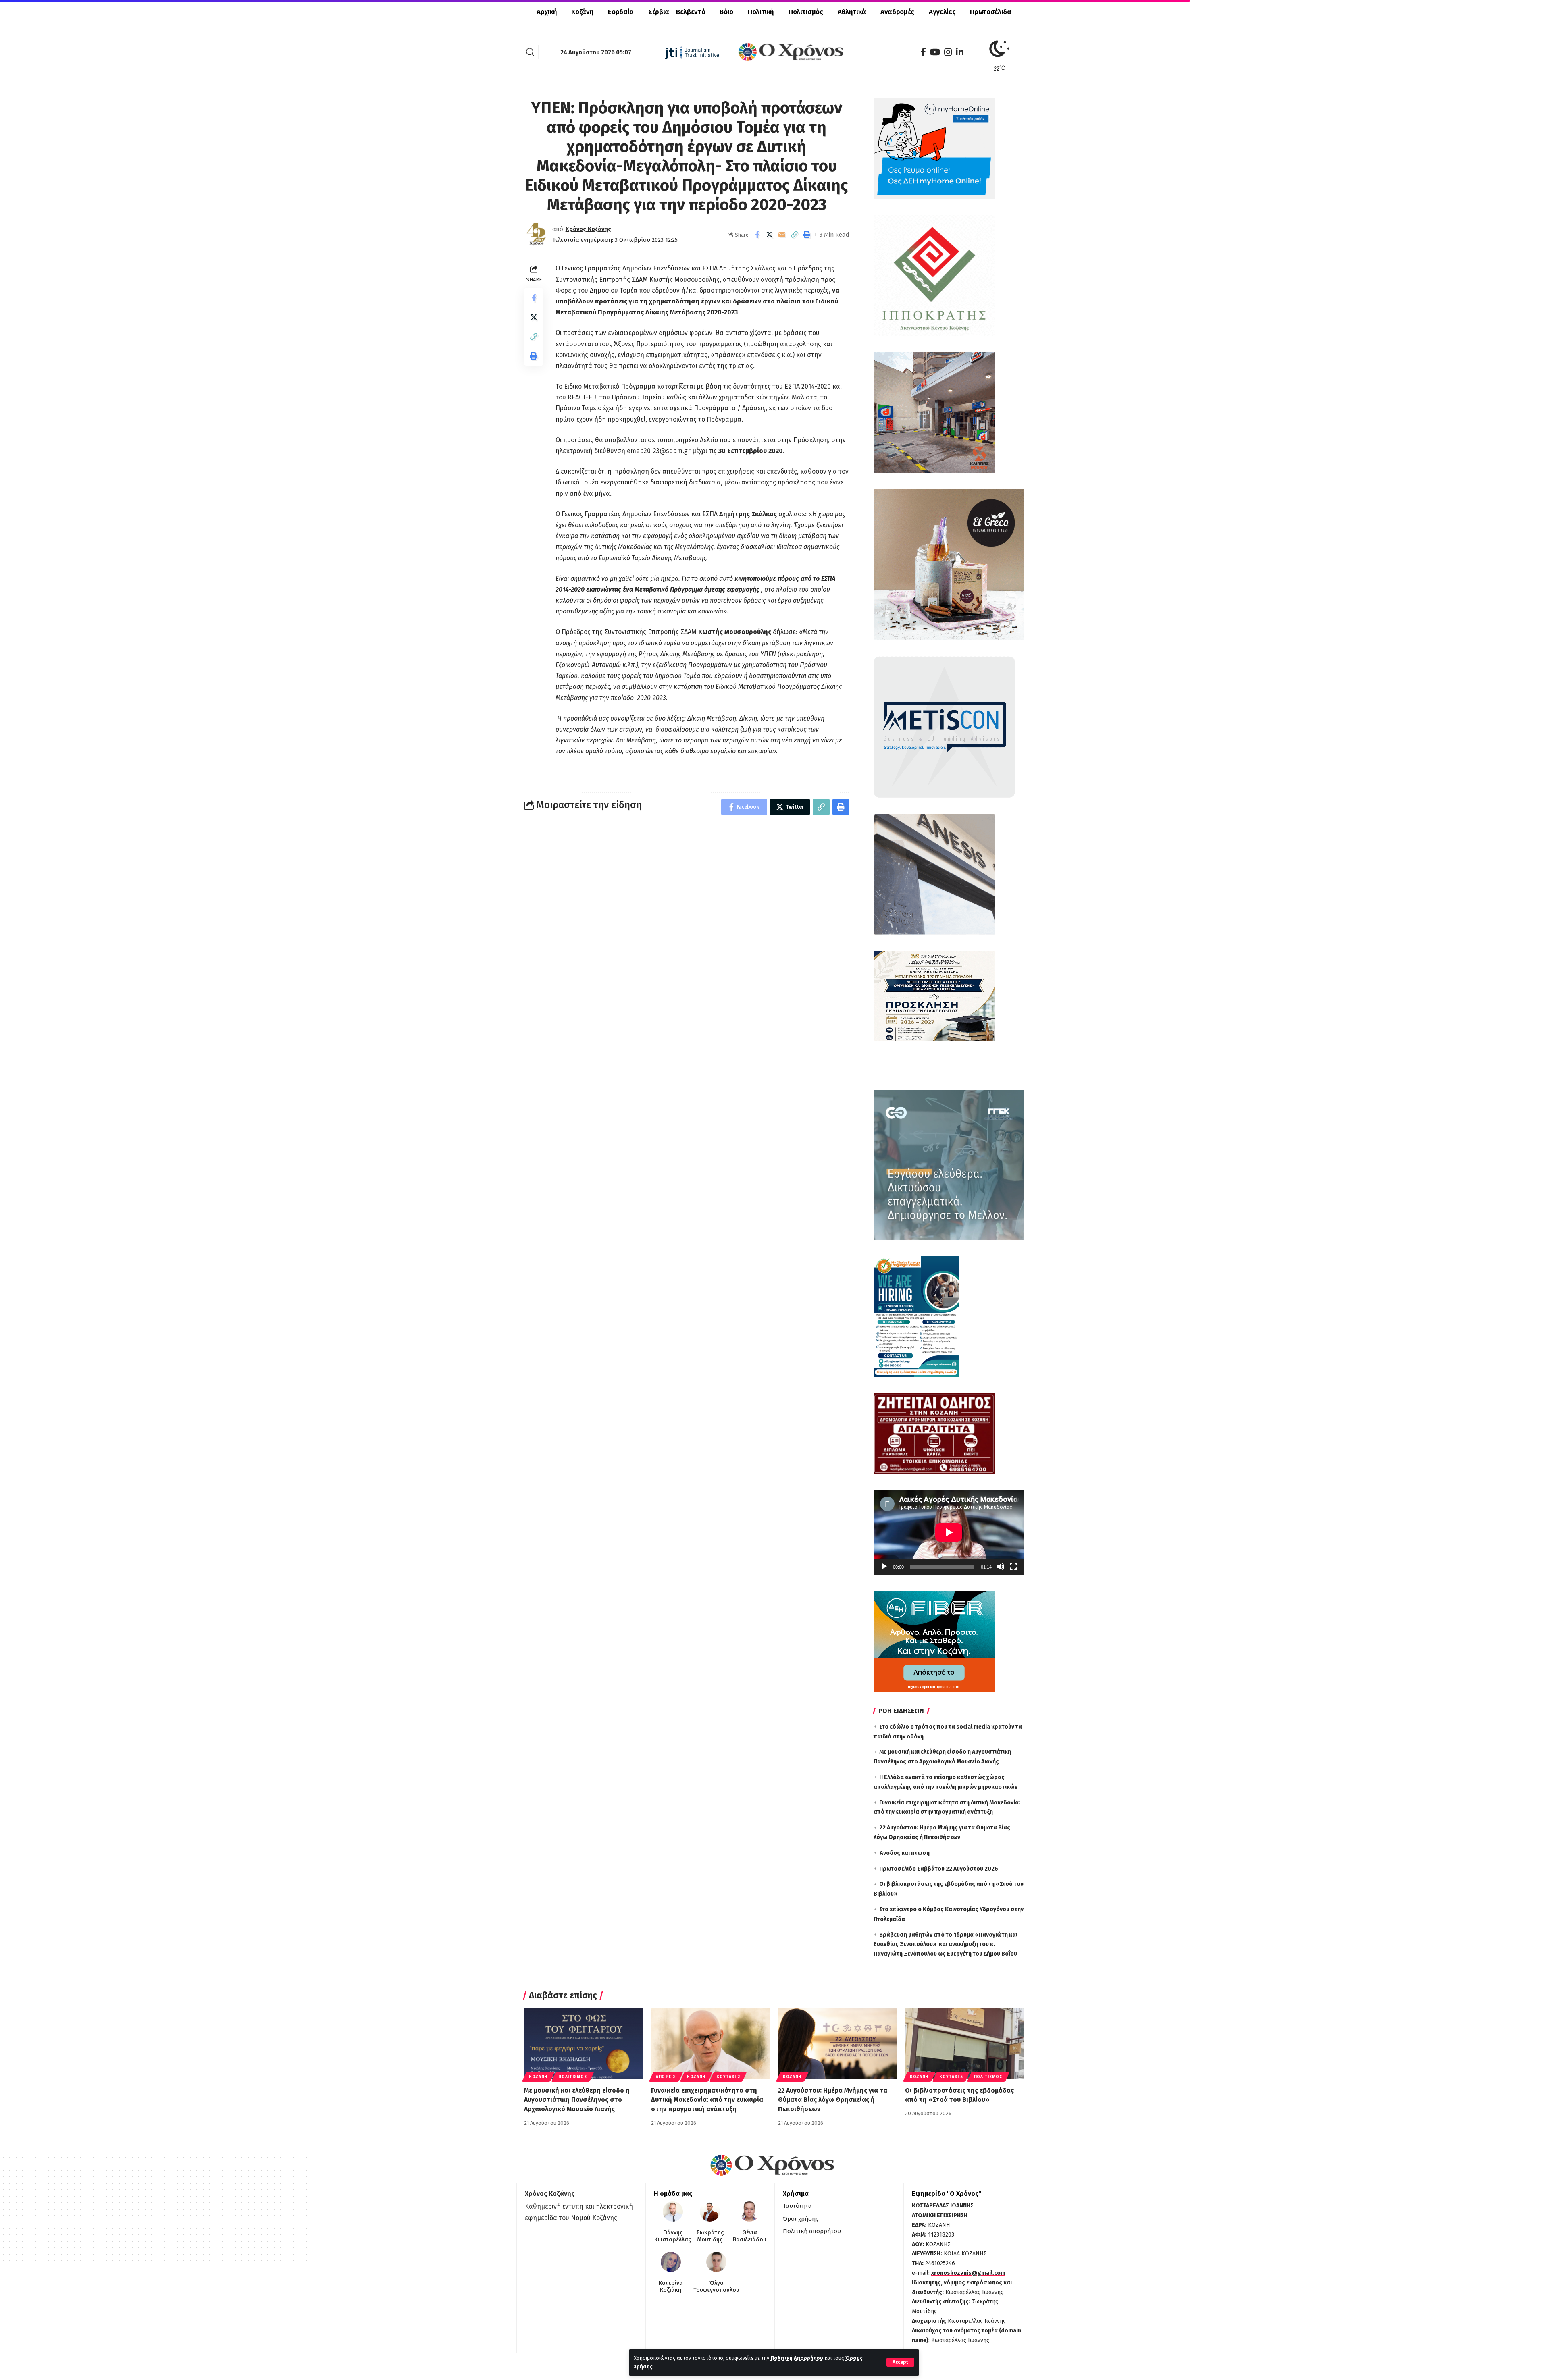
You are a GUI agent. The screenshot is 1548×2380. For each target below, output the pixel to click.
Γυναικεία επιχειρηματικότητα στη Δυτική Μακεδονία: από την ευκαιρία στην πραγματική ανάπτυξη (707, 2100)
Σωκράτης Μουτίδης (710, 2236)
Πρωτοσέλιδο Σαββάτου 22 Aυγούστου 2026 (939, 1869)
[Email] (782, 235)
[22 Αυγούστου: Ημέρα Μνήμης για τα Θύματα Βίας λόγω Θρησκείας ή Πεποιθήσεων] (837, 2044)
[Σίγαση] (1001, 1567)
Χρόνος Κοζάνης (588, 229)
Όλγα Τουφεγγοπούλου (716, 2287)
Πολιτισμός (573, 2077)
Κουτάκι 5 (951, 2077)
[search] (530, 52)
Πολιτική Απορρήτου (797, 2358)
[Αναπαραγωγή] (884, 1567)
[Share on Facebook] (757, 235)
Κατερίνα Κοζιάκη (671, 2287)
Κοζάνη (538, 2077)
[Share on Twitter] (770, 235)
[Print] (807, 235)
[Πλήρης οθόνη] (1013, 1567)
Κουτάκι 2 (728, 2077)
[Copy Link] (795, 235)
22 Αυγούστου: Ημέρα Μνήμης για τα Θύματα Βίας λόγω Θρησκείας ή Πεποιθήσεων (833, 2100)
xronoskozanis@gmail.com (968, 2273)
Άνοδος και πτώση (904, 1853)
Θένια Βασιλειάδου (750, 2236)
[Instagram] (948, 52)
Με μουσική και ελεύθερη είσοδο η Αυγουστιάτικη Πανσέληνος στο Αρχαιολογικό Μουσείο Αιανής (577, 2100)
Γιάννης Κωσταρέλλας (673, 2236)
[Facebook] (923, 52)
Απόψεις (666, 2077)
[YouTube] (935, 52)
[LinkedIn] (960, 52)
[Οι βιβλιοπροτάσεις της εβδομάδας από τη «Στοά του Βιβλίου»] (964, 2044)
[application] (949, 1532)
